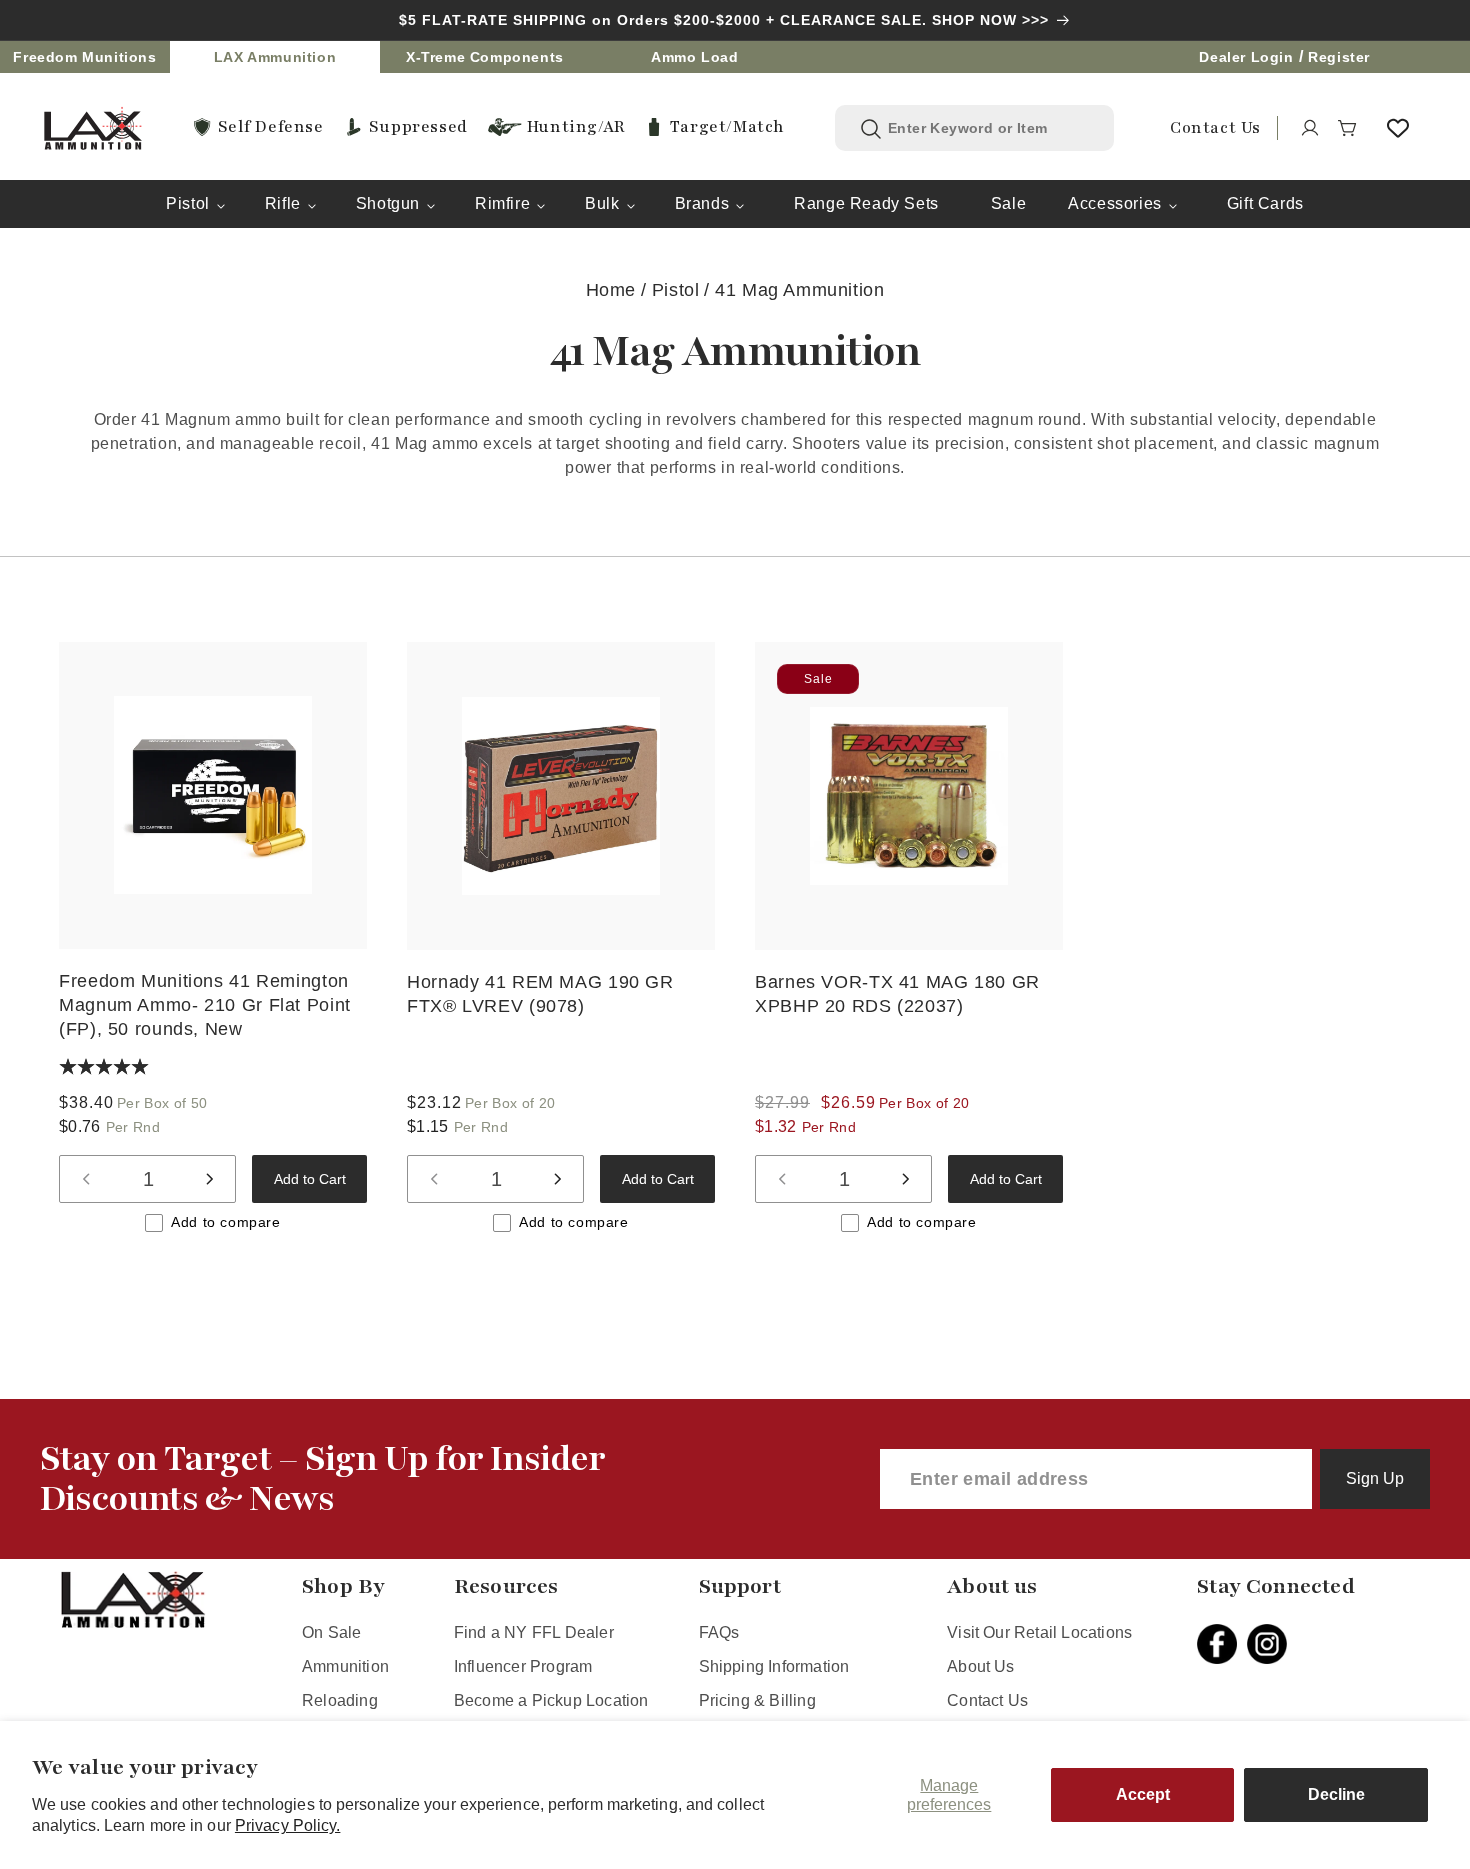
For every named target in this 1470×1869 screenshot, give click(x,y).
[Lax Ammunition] (93, 128)
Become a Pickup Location (551, 1700)
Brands (702, 203)
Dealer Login (1246, 57)
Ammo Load (694, 57)
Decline (1336, 1794)
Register (1339, 57)
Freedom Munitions (84, 57)
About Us (981, 1666)
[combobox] (989, 128)
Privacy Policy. (288, 1825)
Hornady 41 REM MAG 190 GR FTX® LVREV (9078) (540, 994)
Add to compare (225, 1222)
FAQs (719, 1632)
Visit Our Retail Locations (1039, 1632)
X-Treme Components (485, 57)
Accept (1143, 1794)
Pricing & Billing (757, 1700)
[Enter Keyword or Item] (871, 129)
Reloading (340, 1700)
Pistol (188, 203)
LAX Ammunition (275, 57)
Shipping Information (774, 1666)
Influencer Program (523, 1666)
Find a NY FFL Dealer (534, 1632)
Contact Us (987, 1700)
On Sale (331, 1632)
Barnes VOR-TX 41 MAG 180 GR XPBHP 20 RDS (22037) (897, 994)
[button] (1348, 128)
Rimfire (502, 203)
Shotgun (388, 203)
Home (611, 290)
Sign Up (1375, 1478)
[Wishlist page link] (1398, 128)
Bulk (602, 203)
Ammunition (345, 1666)
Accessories (1115, 203)
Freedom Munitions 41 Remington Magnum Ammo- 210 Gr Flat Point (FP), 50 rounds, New (205, 1005)
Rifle (283, 203)
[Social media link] (1222, 1644)
